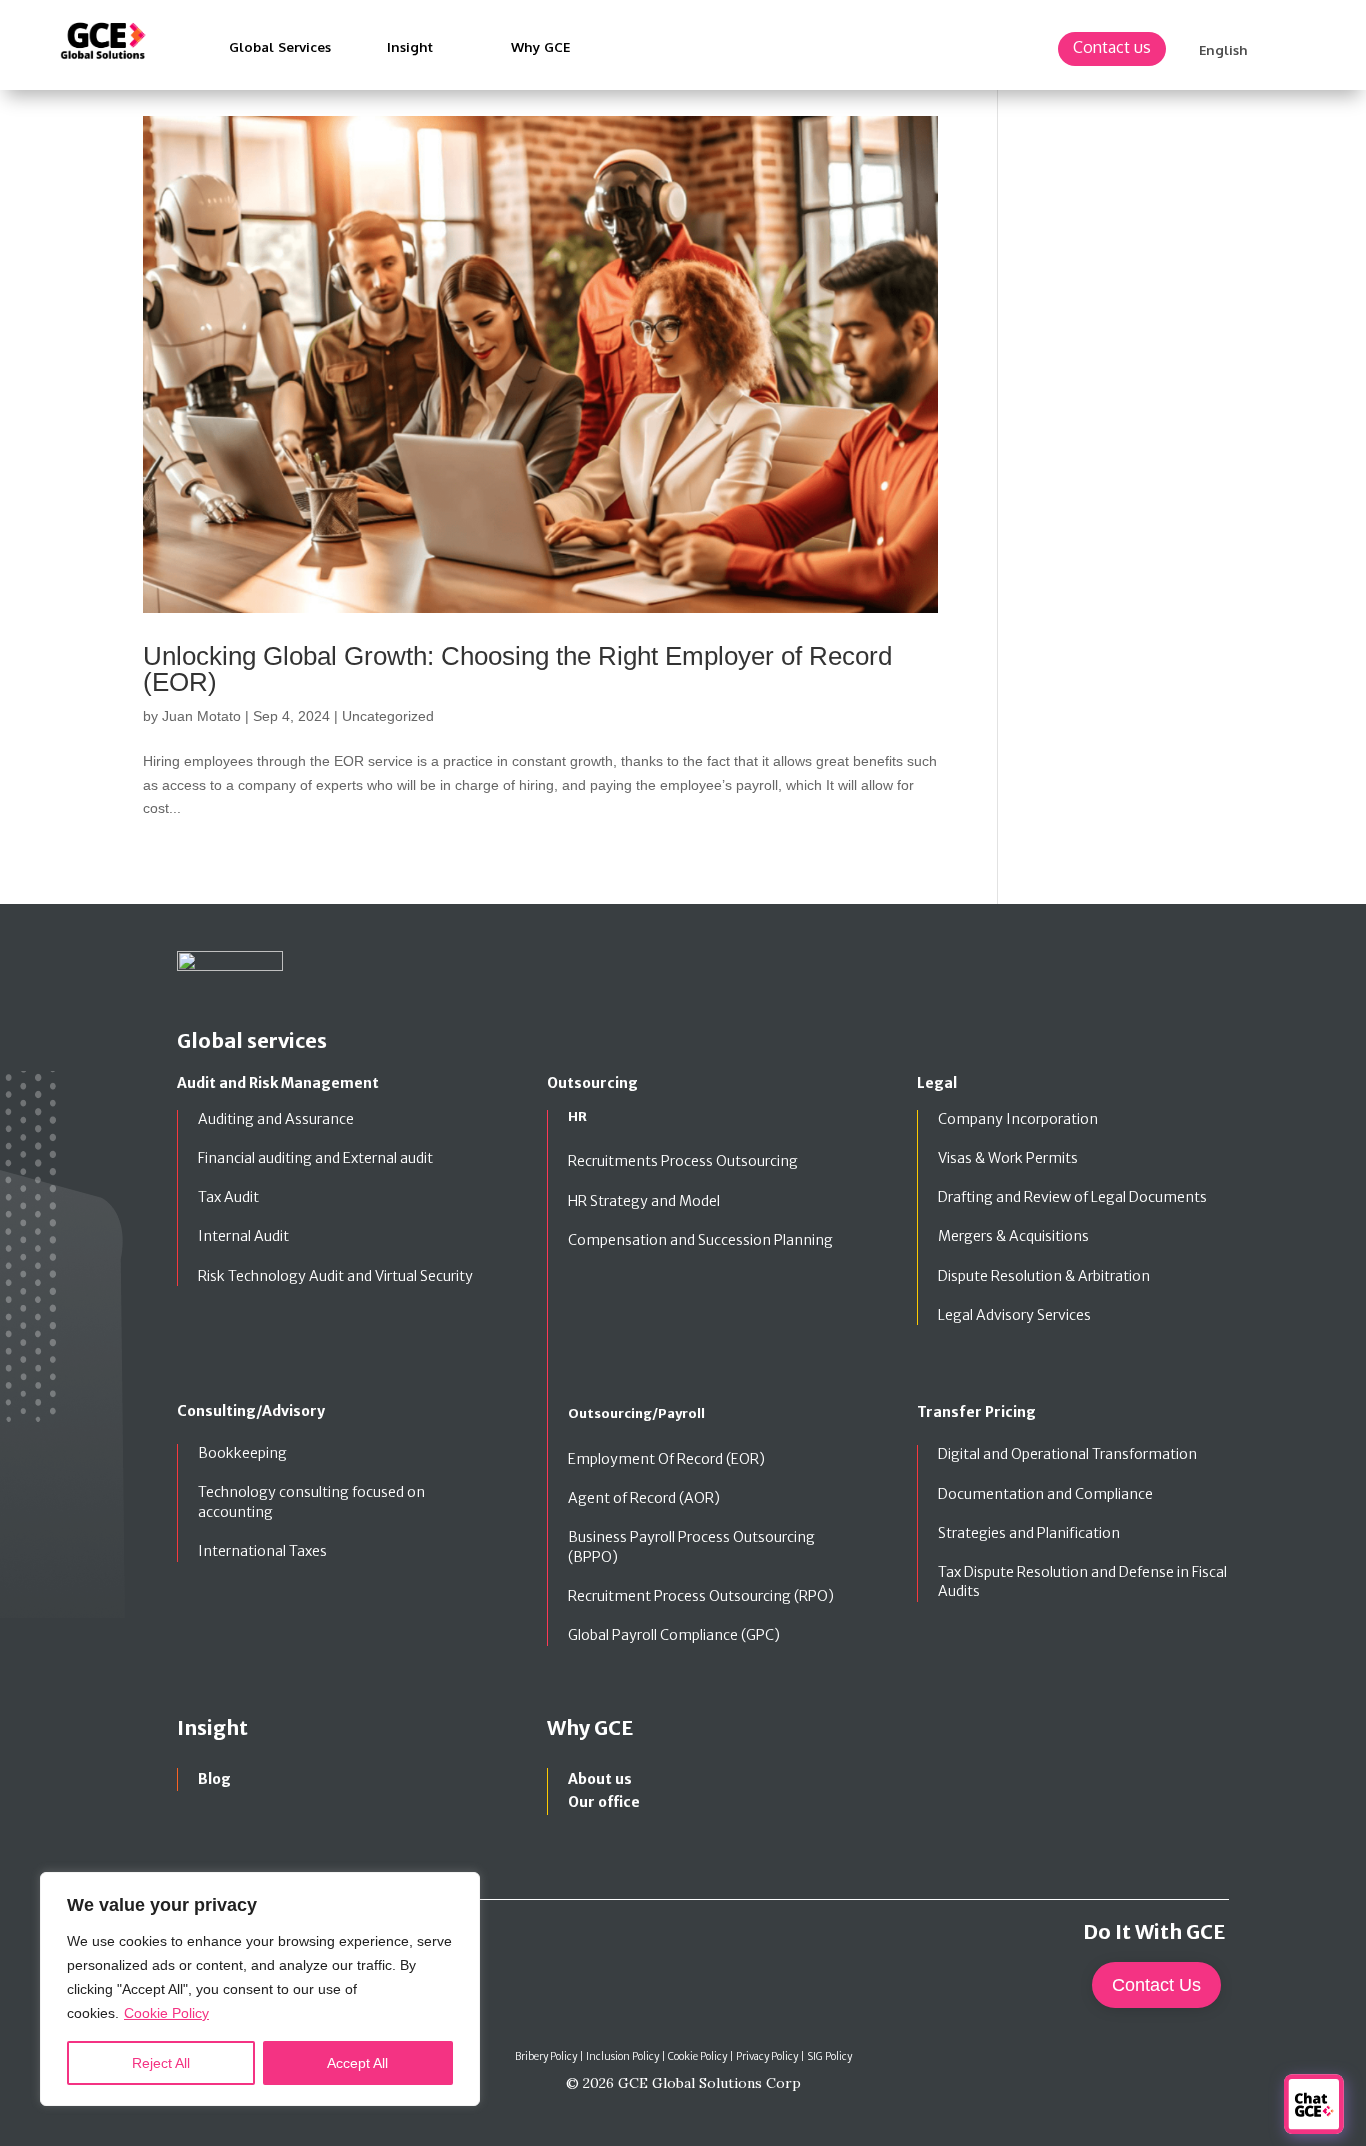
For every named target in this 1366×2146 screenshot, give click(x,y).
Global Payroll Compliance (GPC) (674, 1635)
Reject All (161, 2063)
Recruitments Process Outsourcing (683, 1161)
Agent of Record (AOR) (644, 1498)
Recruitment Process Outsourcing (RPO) (701, 1596)
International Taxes (262, 1551)
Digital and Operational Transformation (1067, 1454)
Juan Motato (201, 716)
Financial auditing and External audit (315, 1158)
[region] (260, 1989)
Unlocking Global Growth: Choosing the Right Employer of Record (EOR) (517, 669)
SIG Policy (829, 2056)
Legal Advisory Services (1014, 1315)
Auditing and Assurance (276, 1119)
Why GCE (540, 46)
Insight (410, 46)
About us (600, 1779)
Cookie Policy (166, 2013)
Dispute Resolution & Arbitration (1044, 1276)
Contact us (1112, 47)
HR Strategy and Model (644, 1201)
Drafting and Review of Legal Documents (1072, 1197)
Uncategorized (388, 716)
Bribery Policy (546, 2056)
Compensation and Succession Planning (700, 1240)
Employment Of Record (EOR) (666, 1459)
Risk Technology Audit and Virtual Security (335, 1276)
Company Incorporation (1018, 1119)
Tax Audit (228, 1197)
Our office (604, 1802)
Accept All (357, 2063)
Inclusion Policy (622, 2056)
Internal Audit (243, 1236)
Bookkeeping (242, 1453)
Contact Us (1156, 1985)
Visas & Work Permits (1008, 1158)
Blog (214, 1779)
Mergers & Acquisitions (1013, 1236)
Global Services (280, 46)
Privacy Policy (768, 2056)
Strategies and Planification (1029, 1533)
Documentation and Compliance (1045, 1494)
